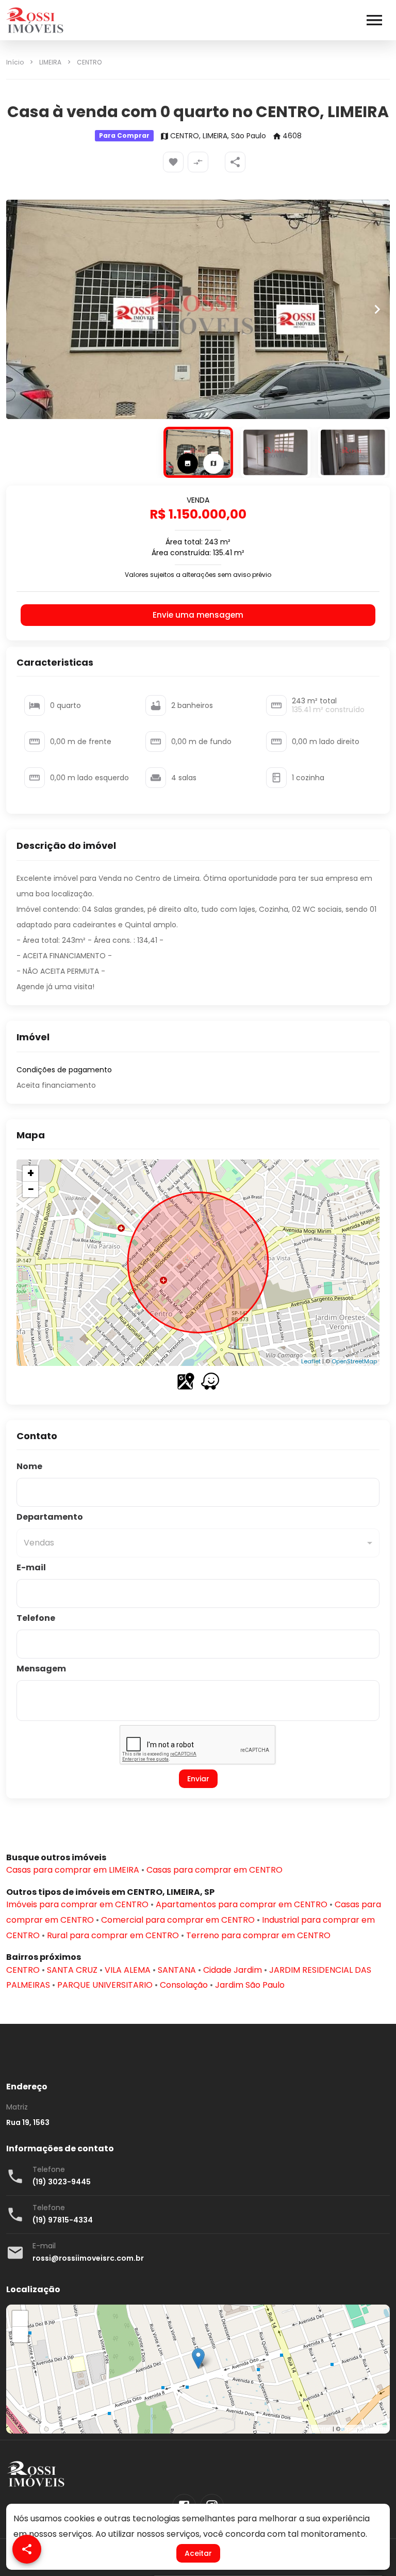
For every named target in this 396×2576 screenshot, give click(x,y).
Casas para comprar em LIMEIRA (73, 1870)
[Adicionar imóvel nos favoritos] (173, 162)
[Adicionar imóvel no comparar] (198, 162)
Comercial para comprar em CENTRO (178, 1920)
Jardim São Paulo (250, 1985)
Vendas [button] (39, 1543)
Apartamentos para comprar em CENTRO (242, 1904)
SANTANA (177, 1970)
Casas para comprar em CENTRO (214, 1870)
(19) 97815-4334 (63, 2220)
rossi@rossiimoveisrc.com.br (88, 2258)
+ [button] (31, 1173)
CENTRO (89, 62)
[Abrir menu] (374, 20)
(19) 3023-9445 (62, 2182)
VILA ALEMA (128, 1970)
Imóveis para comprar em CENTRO (77, 1904)
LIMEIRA (50, 62)
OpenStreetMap (354, 1361)
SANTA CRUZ (72, 1970)
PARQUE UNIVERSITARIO (105, 1985)
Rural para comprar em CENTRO (113, 1935)
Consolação (184, 1985)
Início (15, 62)
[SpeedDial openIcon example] (235, 162)
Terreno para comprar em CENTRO (258, 1935)
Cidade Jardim (233, 1970)
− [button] (31, 1189)
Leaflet (311, 1361)
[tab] (188, 463)
